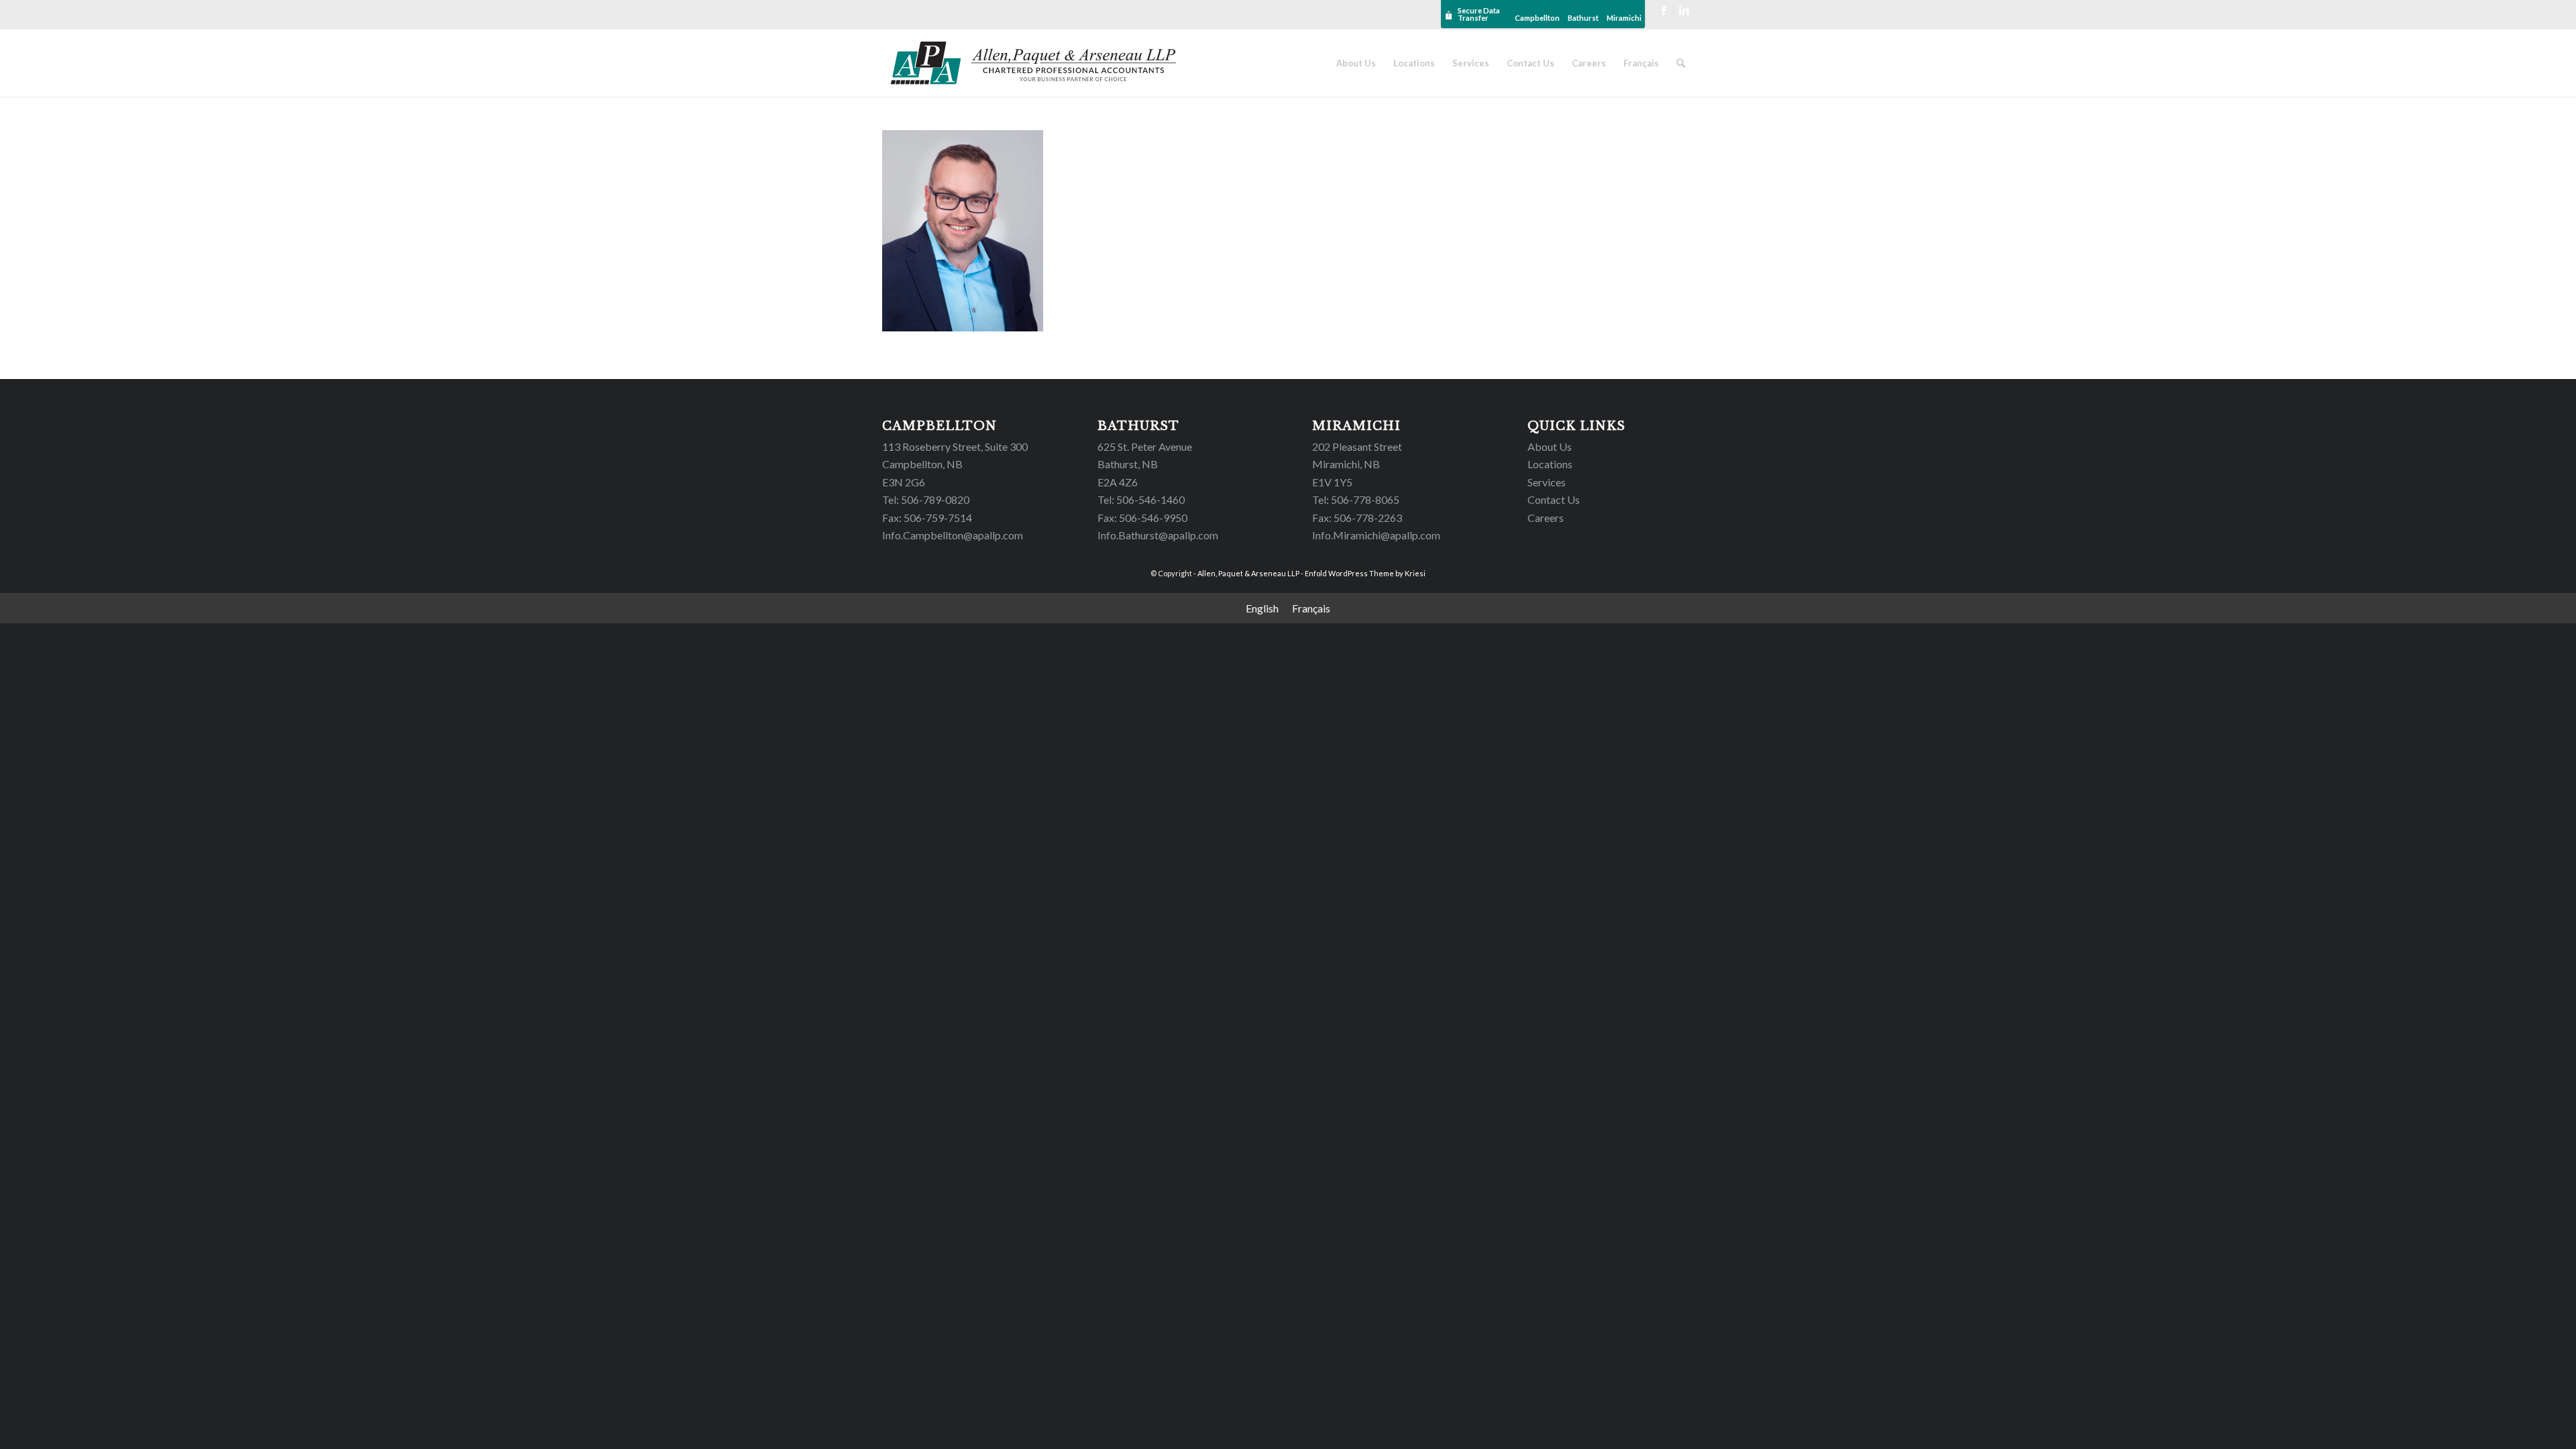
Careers (1546, 518)
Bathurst (1583, 18)
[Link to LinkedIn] (1684, 10)
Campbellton (1537, 18)
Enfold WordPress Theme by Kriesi (1365, 573)
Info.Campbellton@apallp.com (953, 535)
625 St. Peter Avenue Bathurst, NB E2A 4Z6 (1145, 464)
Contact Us (1554, 499)
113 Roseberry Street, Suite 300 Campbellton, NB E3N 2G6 (955, 464)
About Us (1550, 446)
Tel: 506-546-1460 (1141, 499)
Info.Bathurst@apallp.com (1158, 535)
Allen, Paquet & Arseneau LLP (1248, 573)
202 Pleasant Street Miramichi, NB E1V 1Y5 (1357, 464)
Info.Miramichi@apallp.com (1376, 535)
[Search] (1681, 63)
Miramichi (1624, 18)
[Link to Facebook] (1663, 10)
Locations (1550, 464)
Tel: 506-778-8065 (1356, 499)
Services (1547, 482)
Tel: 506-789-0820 (926, 499)
